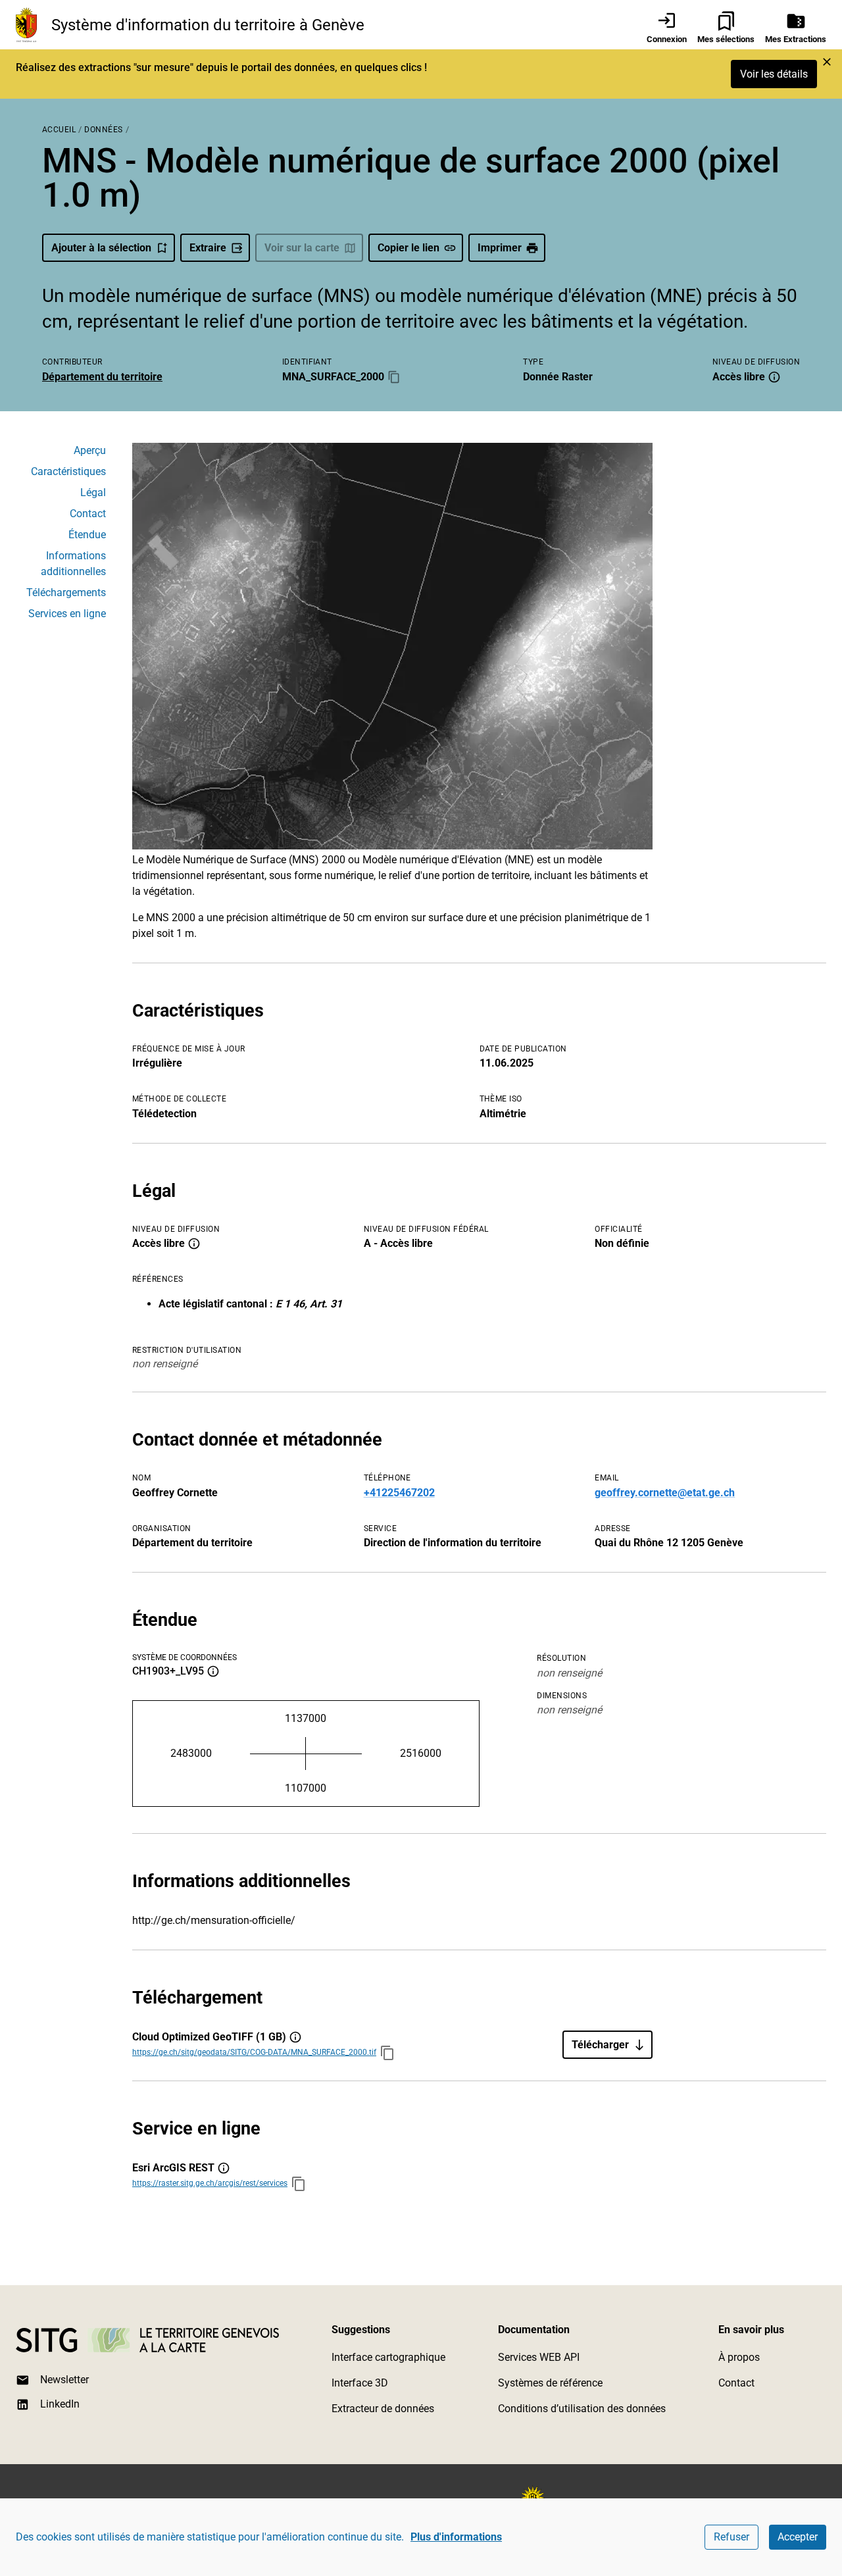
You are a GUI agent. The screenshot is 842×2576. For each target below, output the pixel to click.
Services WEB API (539, 2357)
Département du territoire (102, 377)
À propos (739, 2357)
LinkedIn (60, 2404)
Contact (736, 2383)
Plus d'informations (456, 2537)
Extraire (208, 248)
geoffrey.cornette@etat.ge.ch (665, 1493)
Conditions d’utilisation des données (582, 2409)
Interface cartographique (388, 2357)
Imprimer (500, 248)
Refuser (731, 2537)
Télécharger (600, 2045)
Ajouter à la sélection (101, 248)
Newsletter (64, 2380)
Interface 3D (360, 2383)
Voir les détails (774, 74)
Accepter (798, 2537)
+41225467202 (399, 1493)
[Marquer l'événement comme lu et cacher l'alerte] (827, 62)
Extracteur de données (383, 2409)
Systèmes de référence (550, 2383)
